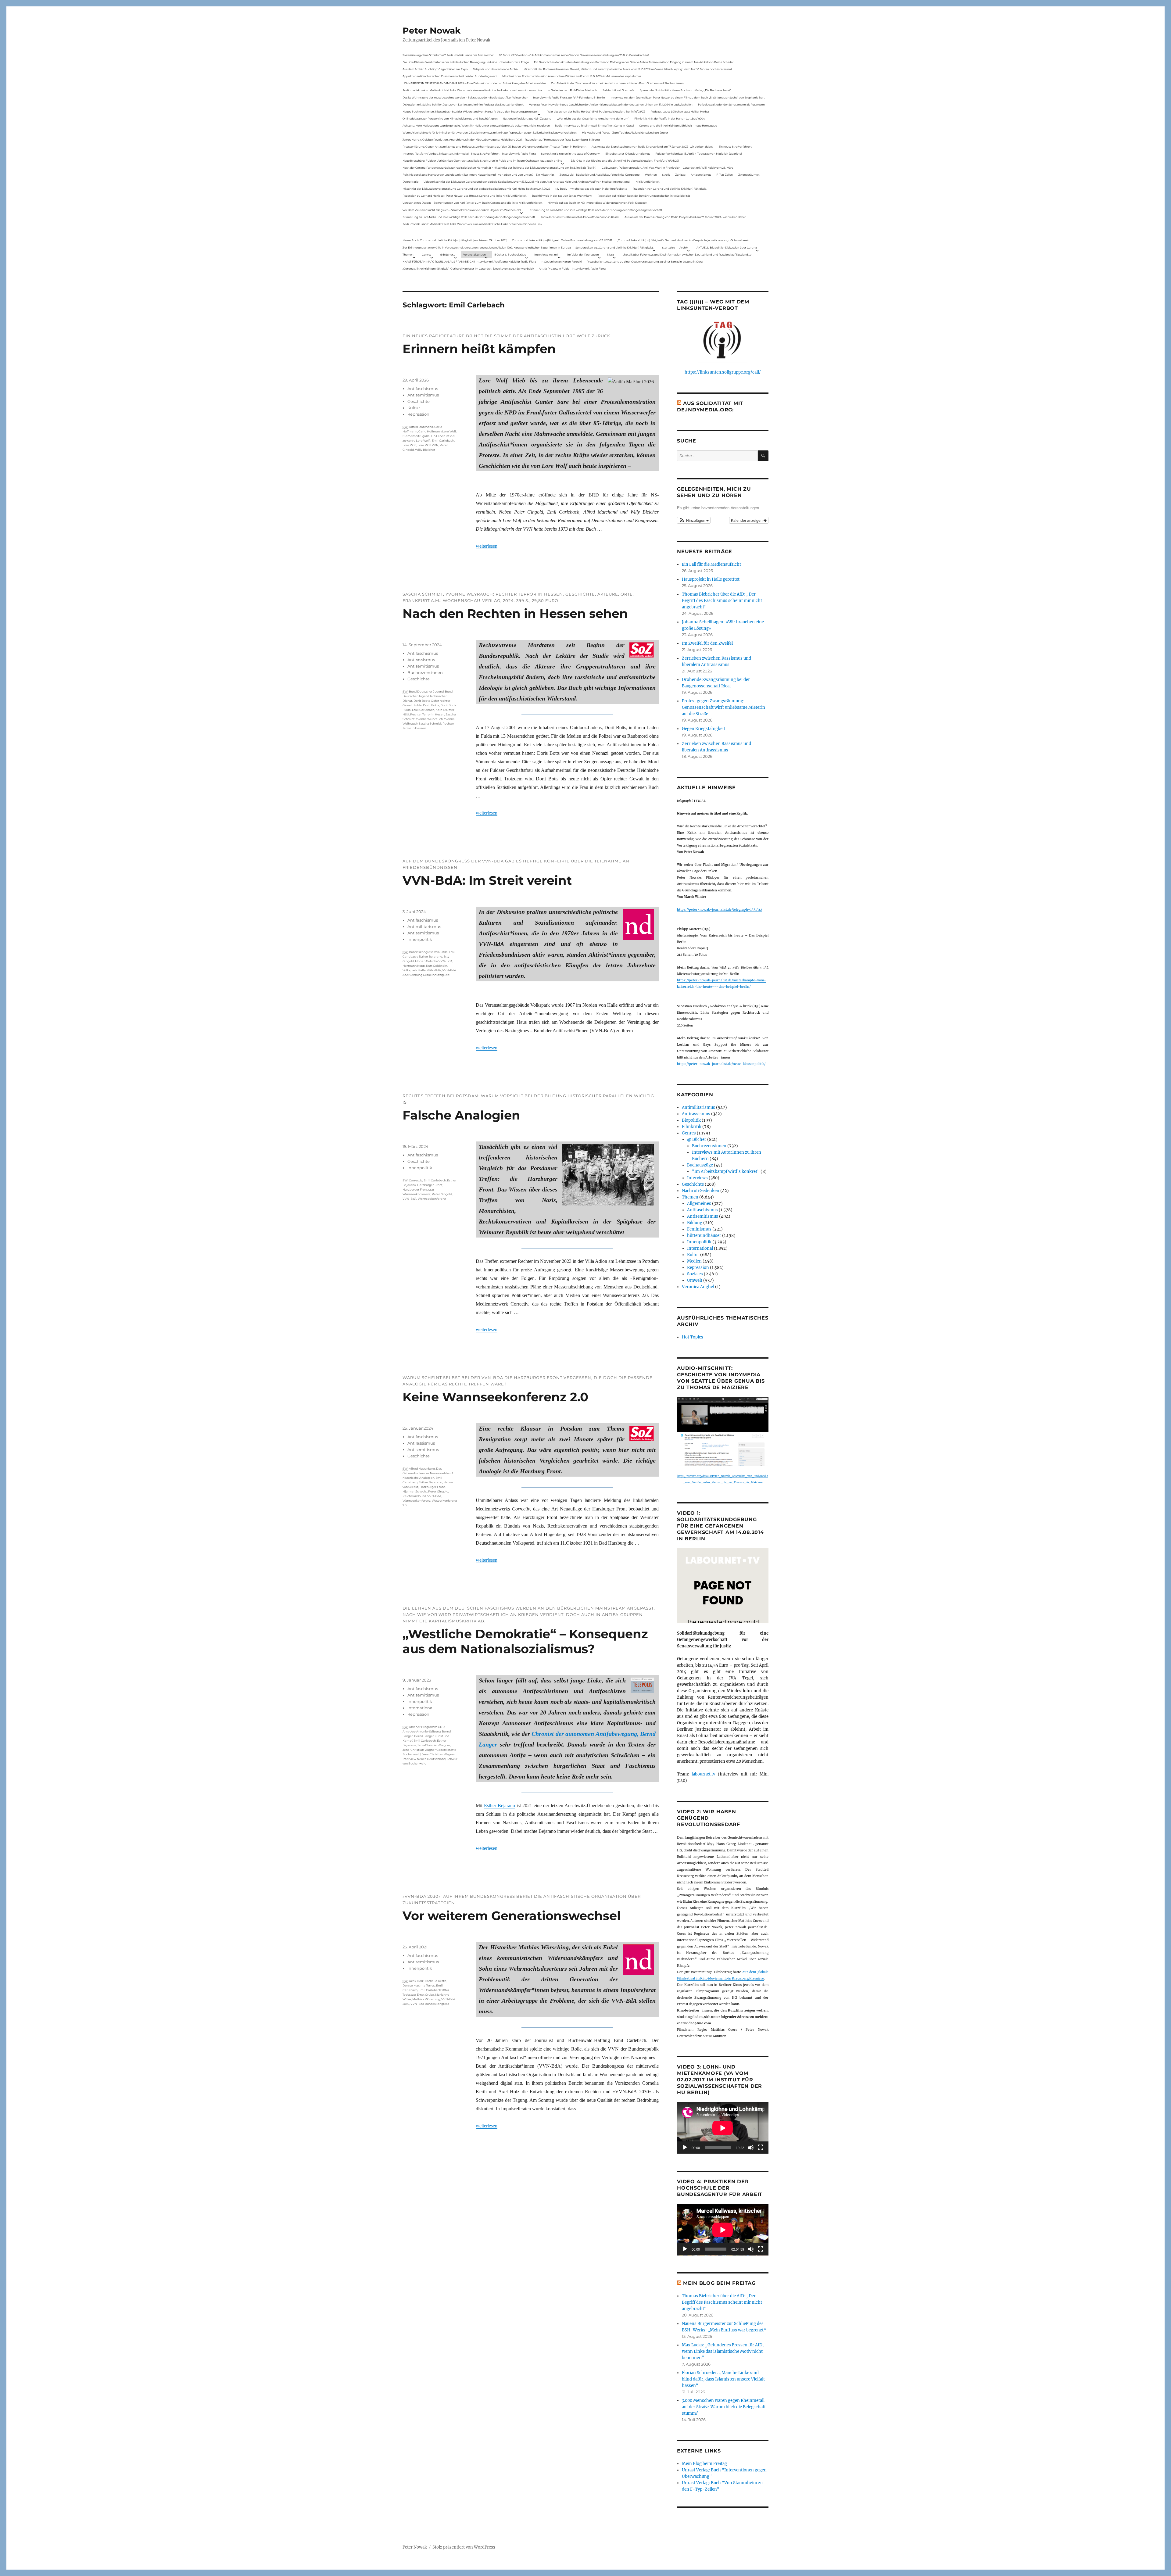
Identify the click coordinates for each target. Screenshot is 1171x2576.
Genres (426, 254)
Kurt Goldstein (437, 966)
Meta (611, 254)
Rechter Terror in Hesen (427, 714)
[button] (694, 520)
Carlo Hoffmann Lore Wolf (437, 431)
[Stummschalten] (751, 2148)
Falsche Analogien (461, 1115)
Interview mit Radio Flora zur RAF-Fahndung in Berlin (569, 97)
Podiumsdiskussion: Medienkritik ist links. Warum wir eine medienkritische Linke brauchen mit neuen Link (472, 90)
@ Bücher (697, 1139)
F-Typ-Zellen (725, 175)
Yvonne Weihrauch (429, 719)
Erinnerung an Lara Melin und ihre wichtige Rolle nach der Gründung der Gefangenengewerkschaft (596, 210)
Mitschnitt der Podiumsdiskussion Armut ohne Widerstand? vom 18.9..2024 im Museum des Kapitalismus (572, 76)
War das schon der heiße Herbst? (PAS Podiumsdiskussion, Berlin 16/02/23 (596, 111)
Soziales (695, 1274)
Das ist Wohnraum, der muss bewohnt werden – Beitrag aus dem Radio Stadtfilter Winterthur (465, 97)
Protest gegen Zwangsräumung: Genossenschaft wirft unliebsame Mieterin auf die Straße (723, 707)
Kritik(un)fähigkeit (648, 182)
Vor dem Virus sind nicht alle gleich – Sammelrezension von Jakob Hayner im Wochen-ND (462, 210)
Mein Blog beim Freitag (719, 2283)
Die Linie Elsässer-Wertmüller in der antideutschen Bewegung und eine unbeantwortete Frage (466, 62)
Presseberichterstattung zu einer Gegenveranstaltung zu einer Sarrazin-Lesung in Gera (645, 262)
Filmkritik (692, 1127)
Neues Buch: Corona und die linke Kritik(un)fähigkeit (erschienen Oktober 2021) (455, 240)
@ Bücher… (447, 254)
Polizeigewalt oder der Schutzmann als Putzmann (731, 104)
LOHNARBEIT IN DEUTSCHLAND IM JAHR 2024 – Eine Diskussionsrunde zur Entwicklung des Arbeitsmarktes (474, 83)
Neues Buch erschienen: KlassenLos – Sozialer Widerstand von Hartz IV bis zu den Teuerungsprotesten (471, 111)
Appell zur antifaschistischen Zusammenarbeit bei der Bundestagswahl (450, 76)
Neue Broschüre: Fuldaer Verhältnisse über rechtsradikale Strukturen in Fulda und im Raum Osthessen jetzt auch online (482, 161)
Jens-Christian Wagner (434, 1745)
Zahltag (680, 175)
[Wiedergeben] (685, 2148)
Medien (694, 1261)
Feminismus (699, 1229)
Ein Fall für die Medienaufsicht (711, 564)
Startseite (668, 247)
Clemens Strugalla (416, 436)
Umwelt (695, 1280)
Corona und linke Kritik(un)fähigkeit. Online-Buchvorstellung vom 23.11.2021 (562, 240)
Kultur (414, 408)
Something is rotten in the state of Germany (570, 154)
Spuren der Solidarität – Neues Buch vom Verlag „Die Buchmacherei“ (685, 90)
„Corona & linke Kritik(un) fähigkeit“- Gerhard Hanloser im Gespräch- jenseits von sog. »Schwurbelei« (683, 240)
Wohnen (651, 175)
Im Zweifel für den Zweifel (707, 643)
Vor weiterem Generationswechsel (512, 1916)
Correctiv (416, 1180)
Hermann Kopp (414, 966)
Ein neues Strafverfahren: (735, 147)
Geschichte (419, 401)
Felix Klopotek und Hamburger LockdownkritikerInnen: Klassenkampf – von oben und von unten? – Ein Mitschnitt (478, 175)
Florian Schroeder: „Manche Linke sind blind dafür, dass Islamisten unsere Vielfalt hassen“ (723, 2379)
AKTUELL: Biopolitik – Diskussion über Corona (727, 247)
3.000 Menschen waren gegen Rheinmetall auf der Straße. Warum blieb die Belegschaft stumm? (724, 2407)
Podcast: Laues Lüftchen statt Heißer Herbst (680, 111)
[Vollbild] (761, 2148)
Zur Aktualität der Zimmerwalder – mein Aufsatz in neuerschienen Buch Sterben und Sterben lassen (617, 83)
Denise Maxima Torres (419, 1985)
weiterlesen (487, 546)
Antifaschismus (423, 389)
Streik (666, 175)
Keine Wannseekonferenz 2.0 (495, 1397)
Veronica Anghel (698, 1287)
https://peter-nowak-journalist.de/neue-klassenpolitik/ (721, 1064)
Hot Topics (693, 1337)
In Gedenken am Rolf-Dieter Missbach (572, 90)
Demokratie (410, 182)
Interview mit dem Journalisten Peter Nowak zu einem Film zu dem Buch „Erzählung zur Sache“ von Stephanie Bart (688, 97)
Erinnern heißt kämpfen (479, 349)
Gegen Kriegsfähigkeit (704, 729)
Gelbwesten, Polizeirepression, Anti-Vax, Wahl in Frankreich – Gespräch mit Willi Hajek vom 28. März (668, 168)
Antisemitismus (701, 175)
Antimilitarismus (424, 926)
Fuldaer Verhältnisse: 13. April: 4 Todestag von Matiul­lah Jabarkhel (698, 154)
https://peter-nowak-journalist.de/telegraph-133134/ (720, 910)
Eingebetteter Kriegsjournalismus (628, 154)
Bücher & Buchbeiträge (510, 254)
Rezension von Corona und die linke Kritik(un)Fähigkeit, (670, 189)
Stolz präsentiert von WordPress (464, 2547)
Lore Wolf (409, 445)
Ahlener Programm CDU (427, 1727)
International (421, 1708)
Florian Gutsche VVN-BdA (434, 961)
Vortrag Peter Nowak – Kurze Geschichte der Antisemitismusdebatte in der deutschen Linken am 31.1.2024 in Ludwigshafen (611, 104)
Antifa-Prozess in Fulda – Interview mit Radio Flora (572, 269)
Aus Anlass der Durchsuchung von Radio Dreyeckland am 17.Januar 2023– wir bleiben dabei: (652, 147)
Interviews (697, 1178)
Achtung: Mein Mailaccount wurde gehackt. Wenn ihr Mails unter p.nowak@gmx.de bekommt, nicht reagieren (476, 125)
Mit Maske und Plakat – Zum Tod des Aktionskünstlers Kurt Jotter (625, 133)
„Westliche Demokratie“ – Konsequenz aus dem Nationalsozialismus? (525, 1641)
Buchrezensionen (425, 672)
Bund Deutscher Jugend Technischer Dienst (428, 696)
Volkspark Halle (414, 970)
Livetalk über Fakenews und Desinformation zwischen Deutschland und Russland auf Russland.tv (687, 254)
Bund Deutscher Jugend (426, 691)
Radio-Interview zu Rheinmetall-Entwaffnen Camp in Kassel (594, 125)
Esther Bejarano (430, 957)
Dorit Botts (431, 705)
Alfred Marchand (421, 427)
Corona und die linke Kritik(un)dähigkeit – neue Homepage (678, 125)
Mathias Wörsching (426, 1999)
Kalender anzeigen (747, 520)
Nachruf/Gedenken (701, 1191)
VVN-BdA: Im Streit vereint (487, 880)
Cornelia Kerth (435, 1981)
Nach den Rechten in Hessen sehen (515, 613)
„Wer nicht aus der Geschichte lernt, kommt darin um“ (593, 118)
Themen (408, 254)
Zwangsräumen (749, 175)
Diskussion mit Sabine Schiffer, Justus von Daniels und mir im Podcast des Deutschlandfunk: (463, 104)
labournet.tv (703, 1774)
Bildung (695, 1223)
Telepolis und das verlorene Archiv (496, 69)
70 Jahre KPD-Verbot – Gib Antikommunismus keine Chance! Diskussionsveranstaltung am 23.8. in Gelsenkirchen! (574, 55)
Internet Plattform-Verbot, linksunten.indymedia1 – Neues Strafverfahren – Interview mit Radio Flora (469, 154)
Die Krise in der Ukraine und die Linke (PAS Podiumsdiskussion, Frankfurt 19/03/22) (625, 161)
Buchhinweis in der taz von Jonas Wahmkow (562, 196)
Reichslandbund (414, 1496)
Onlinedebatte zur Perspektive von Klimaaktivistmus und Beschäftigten (450, 118)
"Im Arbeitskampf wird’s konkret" (726, 1172)
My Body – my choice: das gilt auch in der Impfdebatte (591, 189)
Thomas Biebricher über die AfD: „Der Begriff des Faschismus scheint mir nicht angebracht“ (722, 601)
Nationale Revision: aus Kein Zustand (527, 118)
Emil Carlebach (443, 441)
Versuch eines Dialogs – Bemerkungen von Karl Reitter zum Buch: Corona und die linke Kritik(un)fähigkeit (473, 203)
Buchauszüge (700, 1165)
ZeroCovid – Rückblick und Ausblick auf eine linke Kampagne (600, 175)
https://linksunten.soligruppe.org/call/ (723, 372)
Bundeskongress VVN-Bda (428, 952)
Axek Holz (416, 1981)
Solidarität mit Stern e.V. (619, 90)
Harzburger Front (430, 1185)
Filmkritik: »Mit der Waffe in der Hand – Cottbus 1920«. (670, 118)
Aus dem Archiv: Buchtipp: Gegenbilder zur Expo (435, 69)
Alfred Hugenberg (422, 1469)
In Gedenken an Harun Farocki (561, 262)
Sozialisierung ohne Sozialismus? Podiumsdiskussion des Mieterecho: (448, 55)
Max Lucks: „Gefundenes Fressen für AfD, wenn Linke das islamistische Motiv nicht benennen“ (723, 2351)
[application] (723, 2128)
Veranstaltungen (474, 254)
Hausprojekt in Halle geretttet (711, 579)
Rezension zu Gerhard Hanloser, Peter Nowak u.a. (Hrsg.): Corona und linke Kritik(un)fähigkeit (465, 196)
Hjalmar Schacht (415, 1491)
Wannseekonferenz (432, 1199)
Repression (418, 414)
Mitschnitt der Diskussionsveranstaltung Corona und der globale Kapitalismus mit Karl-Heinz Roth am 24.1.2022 (476, 189)
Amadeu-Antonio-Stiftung (422, 1731)
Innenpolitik (420, 939)
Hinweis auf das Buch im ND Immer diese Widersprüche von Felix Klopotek (597, 203)
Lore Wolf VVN (428, 445)
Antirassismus (421, 660)
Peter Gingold (442, 1194)
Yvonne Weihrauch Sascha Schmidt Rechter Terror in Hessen (429, 724)
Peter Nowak (432, 30)
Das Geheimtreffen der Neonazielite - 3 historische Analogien (428, 1473)
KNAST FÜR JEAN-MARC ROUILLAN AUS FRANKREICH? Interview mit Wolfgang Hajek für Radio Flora (469, 262)
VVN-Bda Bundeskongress (430, 2004)
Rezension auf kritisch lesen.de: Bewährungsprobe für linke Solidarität (644, 196)
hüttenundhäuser (704, 1236)
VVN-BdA (434, 970)
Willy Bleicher (425, 450)
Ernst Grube (425, 1995)
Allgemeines (699, 1204)
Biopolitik (691, 1120)
